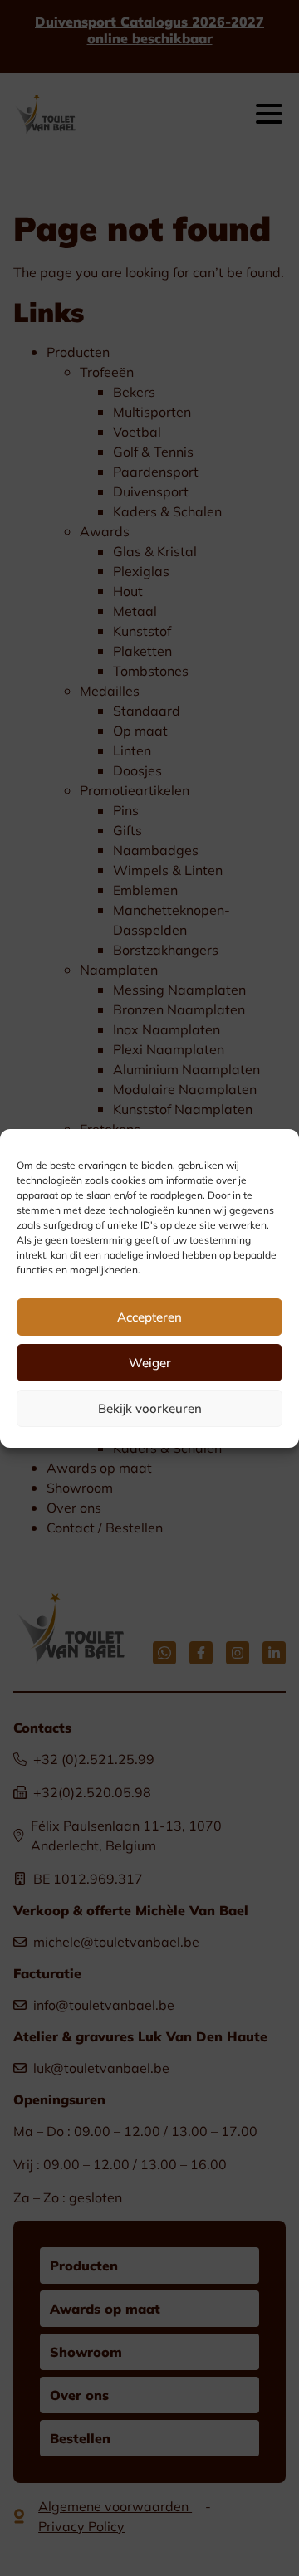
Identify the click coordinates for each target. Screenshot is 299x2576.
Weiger (150, 1362)
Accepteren (149, 1317)
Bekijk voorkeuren (150, 1408)
